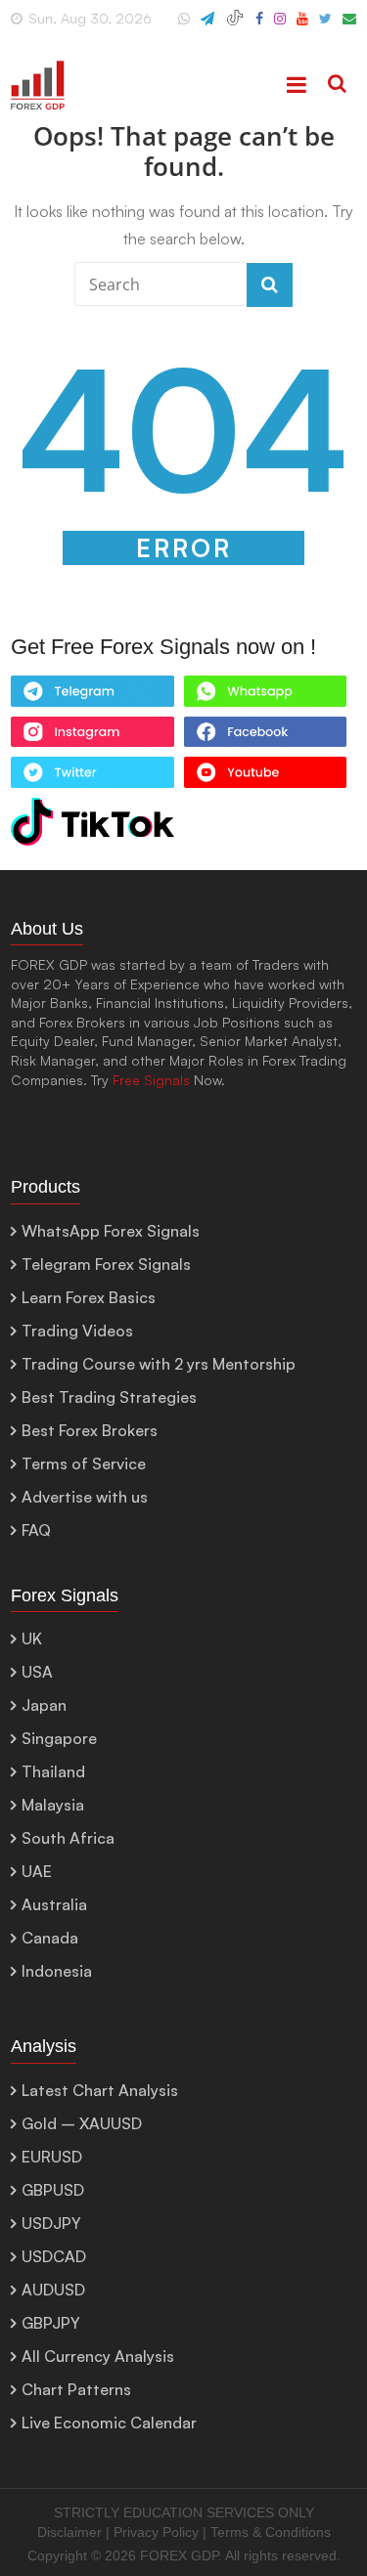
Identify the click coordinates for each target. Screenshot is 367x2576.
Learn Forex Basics (89, 1297)
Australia (54, 1904)
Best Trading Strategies (109, 1397)
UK (32, 1638)
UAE (37, 1871)
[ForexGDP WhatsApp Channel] (184, 26)
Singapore (59, 1738)
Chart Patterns (76, 2389)
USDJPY (51, 2223)
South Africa (68, 1838)
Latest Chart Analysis (100, 2090)
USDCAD (54, 2256)
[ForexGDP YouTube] (302, 26)
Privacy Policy (156, 2532)
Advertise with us (85, 1497)
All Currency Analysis (98, 2356)
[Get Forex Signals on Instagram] (92, 737)
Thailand (53, 1771)
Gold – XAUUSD (82, 2123)
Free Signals (151, 1080)
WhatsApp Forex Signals (111, 1231)
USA (37, 1672)
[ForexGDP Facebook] (259, 26)
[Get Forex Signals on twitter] (92, 777)
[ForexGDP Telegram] (207, 26)
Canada (50, 1938)
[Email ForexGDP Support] (349, 26)
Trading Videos (77, 1331)
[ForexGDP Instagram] (280, 26)
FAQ (36, 1530)
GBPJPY (51, 2323)
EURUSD (52, 2157)
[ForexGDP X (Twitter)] (325, 26)
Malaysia (53, 1805)
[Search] (337, 85)
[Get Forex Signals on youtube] (265, 777)
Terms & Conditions (271, 2532)
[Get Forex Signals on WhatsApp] (92, 696)
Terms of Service (84, 1463)
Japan (44, 1705)
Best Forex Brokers (90, 1430)
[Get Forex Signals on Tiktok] (92, 827)
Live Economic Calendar (109, 2423)
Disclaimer (69, 2532)
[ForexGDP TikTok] (235, 26)
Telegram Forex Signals (106, 1264)
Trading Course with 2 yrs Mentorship (159, 1364)
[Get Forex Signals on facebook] (265, 737)
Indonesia (57, 1971)
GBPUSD (53, 2190)
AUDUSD (53, 2290)
